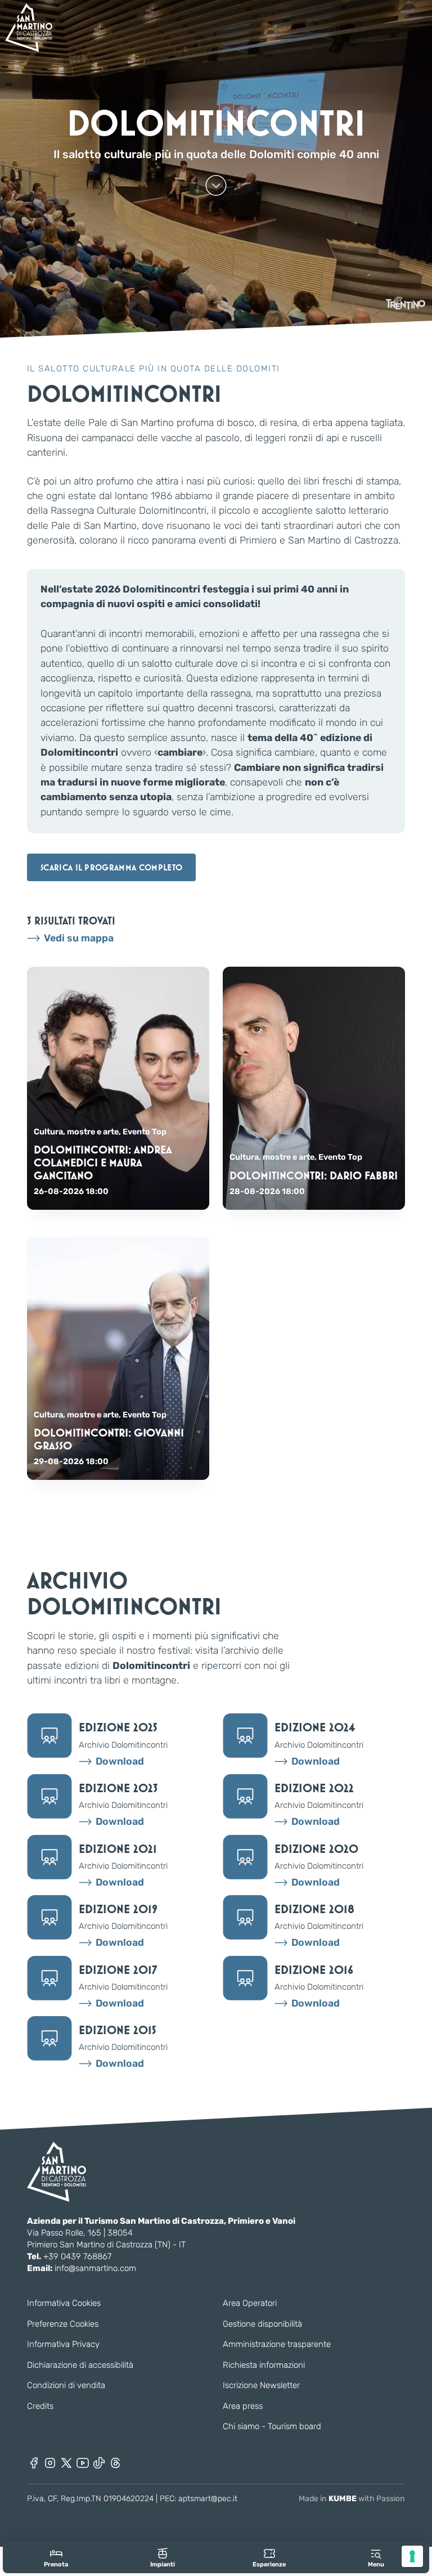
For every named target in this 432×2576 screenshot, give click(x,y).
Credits (40, 2406)
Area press (243, 2406)
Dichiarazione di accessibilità (80, 2365)
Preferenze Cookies (63, 2324)
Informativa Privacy (63, 2344)
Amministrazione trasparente (277, 2344)
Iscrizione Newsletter (261, 2385)
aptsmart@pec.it (208, 2499)
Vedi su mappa (79, 938)
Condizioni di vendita (66, 2385)
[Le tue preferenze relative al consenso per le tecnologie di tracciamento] (412, 2556)
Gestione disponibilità (262, 2324)
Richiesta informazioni (264, 2365)
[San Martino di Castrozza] (29, 28)
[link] (56, 2558)
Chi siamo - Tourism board (272, 2426)
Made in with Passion (352, 2499)
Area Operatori (250, 2303)
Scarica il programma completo (111, 867)
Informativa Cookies (64, 2303)
